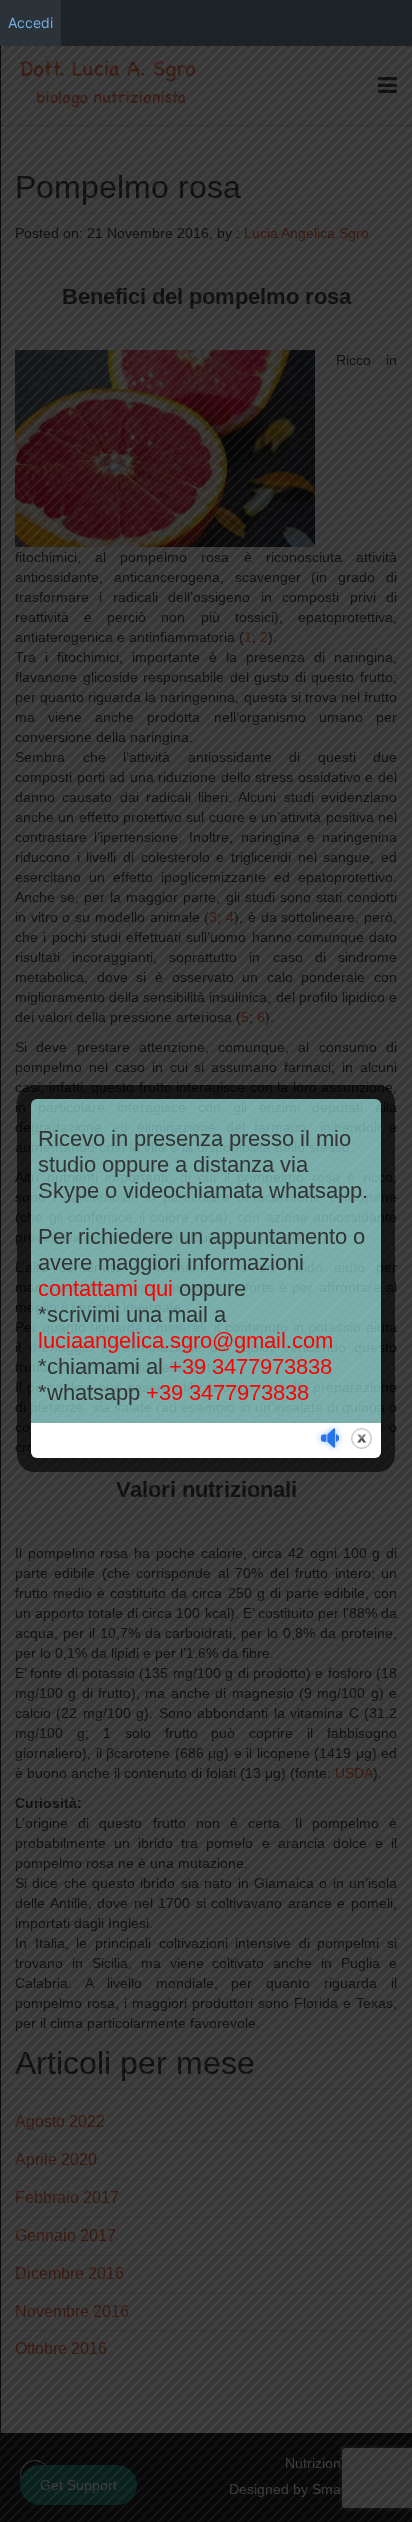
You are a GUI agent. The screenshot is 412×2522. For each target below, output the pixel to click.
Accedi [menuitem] (30, 22)
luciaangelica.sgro (185, 1340)
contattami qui (105, 1288)
